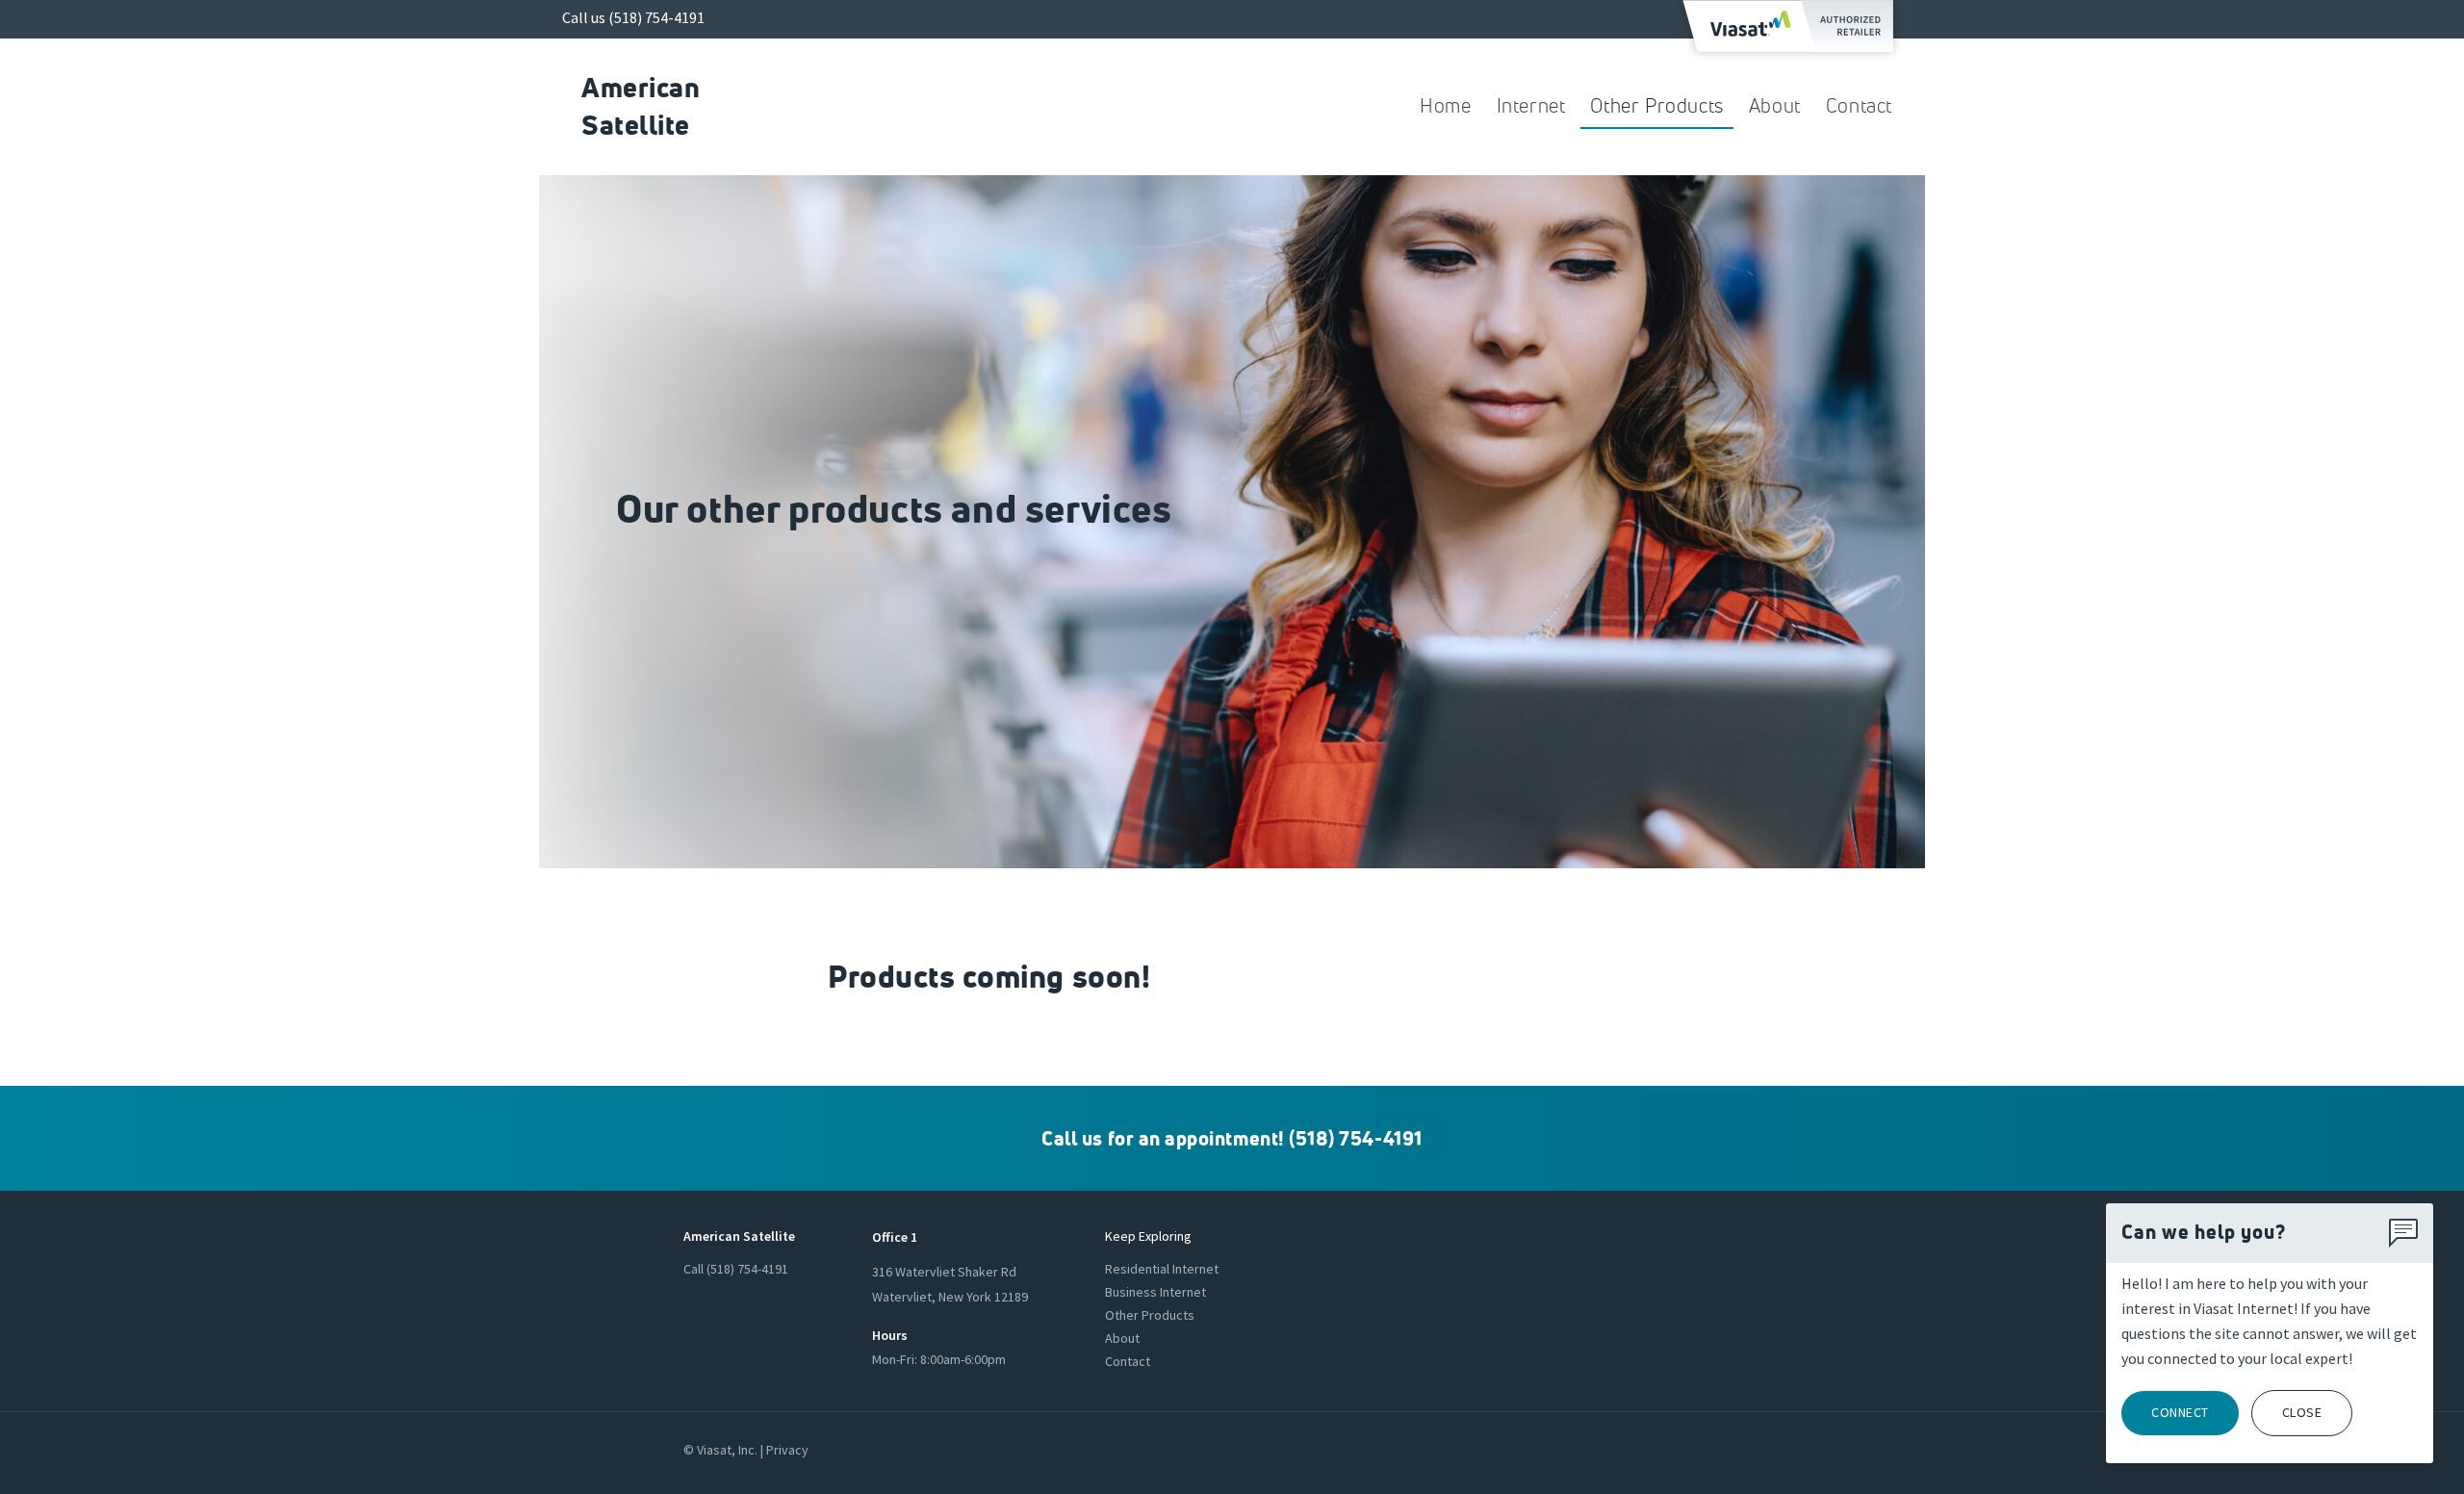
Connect (2180, 1412)
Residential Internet (1162, 1269)
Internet (1531, 106)
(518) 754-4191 (656, 17)
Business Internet (1155, 1292)
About (1775, 106)
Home (1445, 106)
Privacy (787, 1450)
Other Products (1656, 106)
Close (2302, 1412)
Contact (1859, 106)
